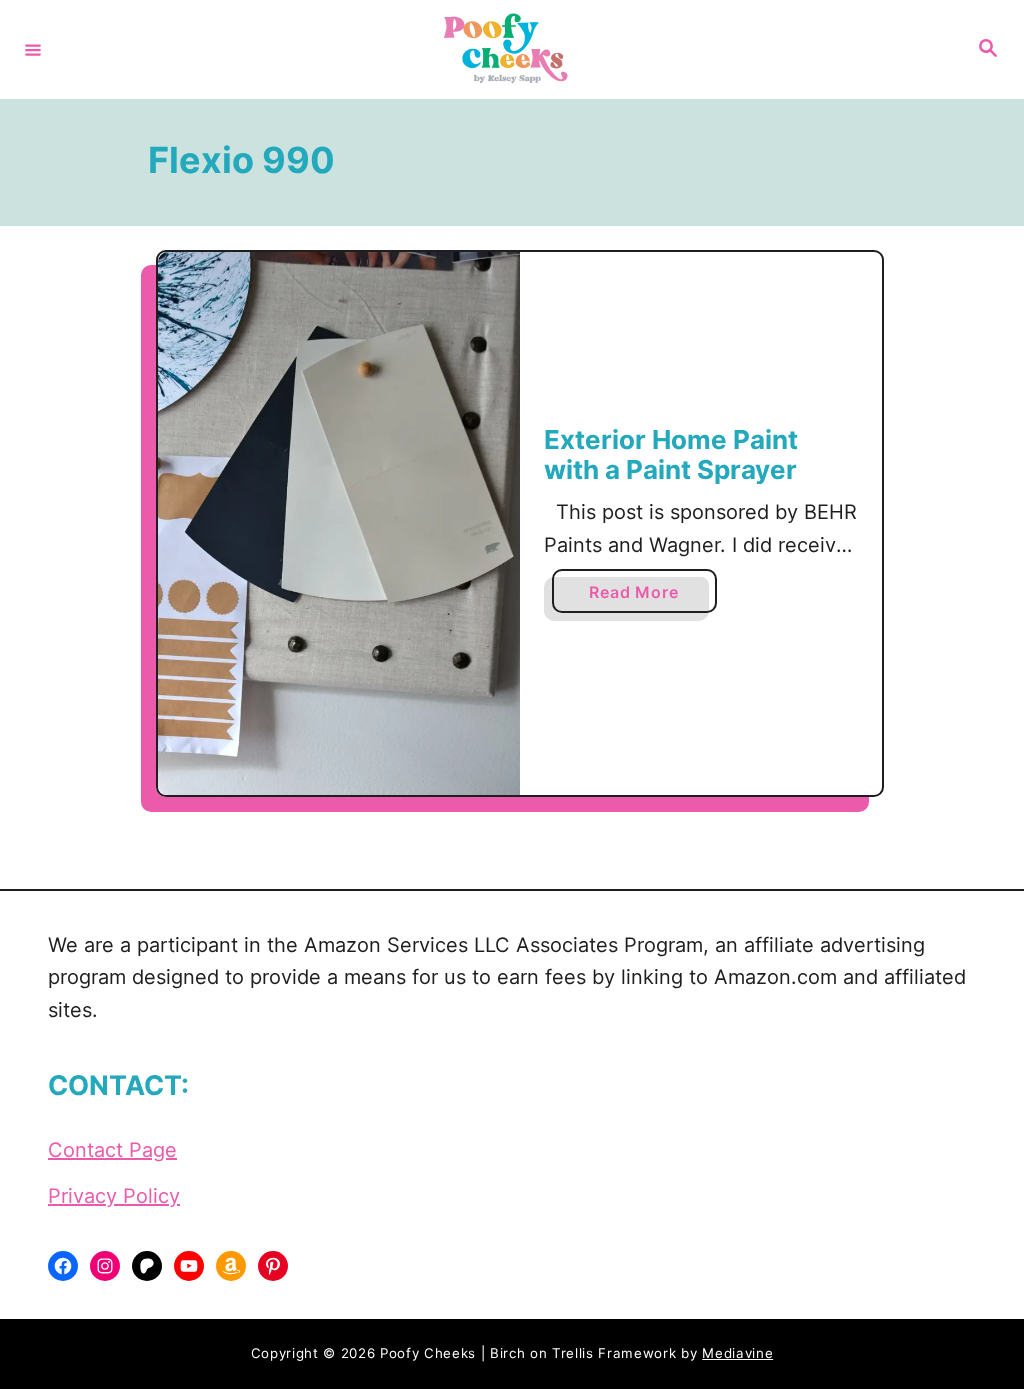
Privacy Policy (114, 1196)
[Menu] (33, 49)
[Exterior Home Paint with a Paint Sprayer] (339, 523)
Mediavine (737, 1353)
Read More (640, 597)
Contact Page (112, 1150)
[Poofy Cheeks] (509, 49)
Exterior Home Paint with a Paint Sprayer (671, 454)
